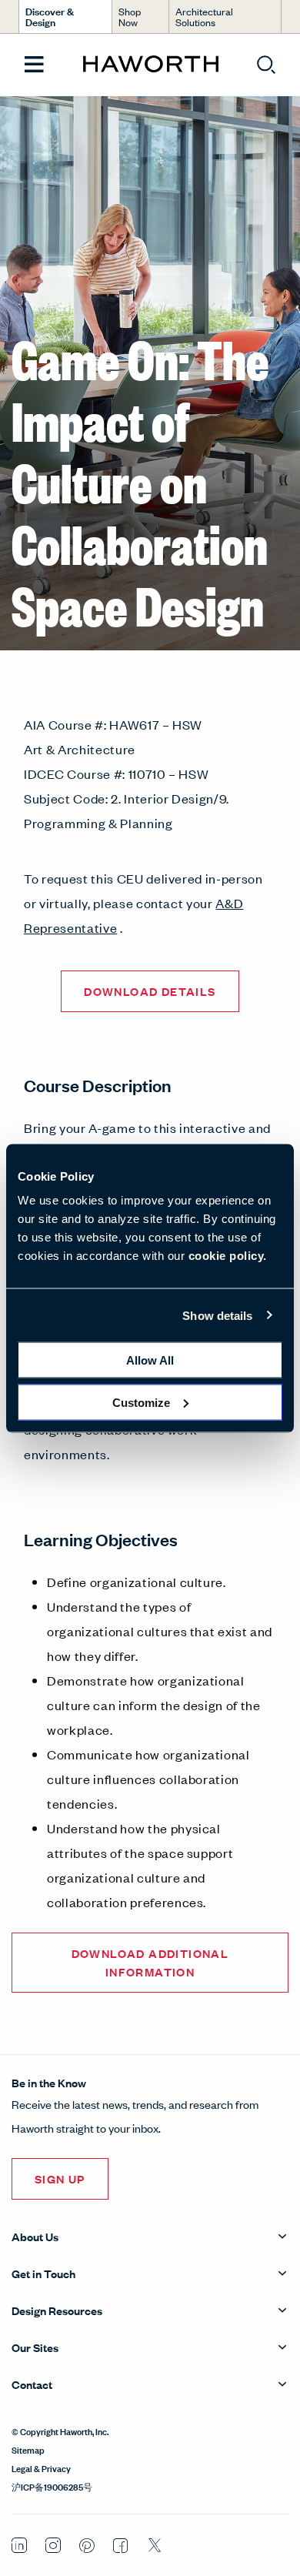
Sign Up (60, 2178)
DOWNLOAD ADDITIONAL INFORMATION (150, 1962)
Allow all (150, 1360)
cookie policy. (228, 1256)
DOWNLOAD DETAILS (150, 991)
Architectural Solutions (204, 17)
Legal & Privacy (41, 2467)
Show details (217, 1315)
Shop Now (130, 17)
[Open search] (266, 65)
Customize (141, 1402)
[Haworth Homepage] (150, 65)
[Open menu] (34, 65)
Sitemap (28, 2449)
